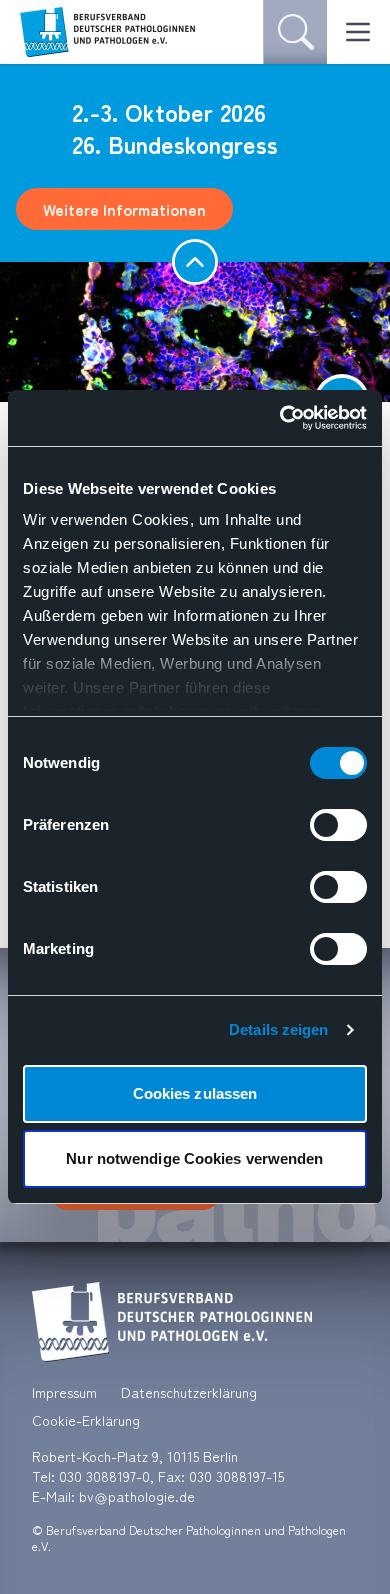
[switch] (338, 825)
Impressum (64, 1392)
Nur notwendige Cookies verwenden (194, 1158)
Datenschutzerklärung (189, 1392)
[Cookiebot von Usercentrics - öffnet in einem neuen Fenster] (280, 418)
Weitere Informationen (124, 209)
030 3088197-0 (104, 1476)
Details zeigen (278, 1029)
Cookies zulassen (195, 1093)
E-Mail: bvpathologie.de (113, 1496)
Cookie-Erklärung (86, 1420)
